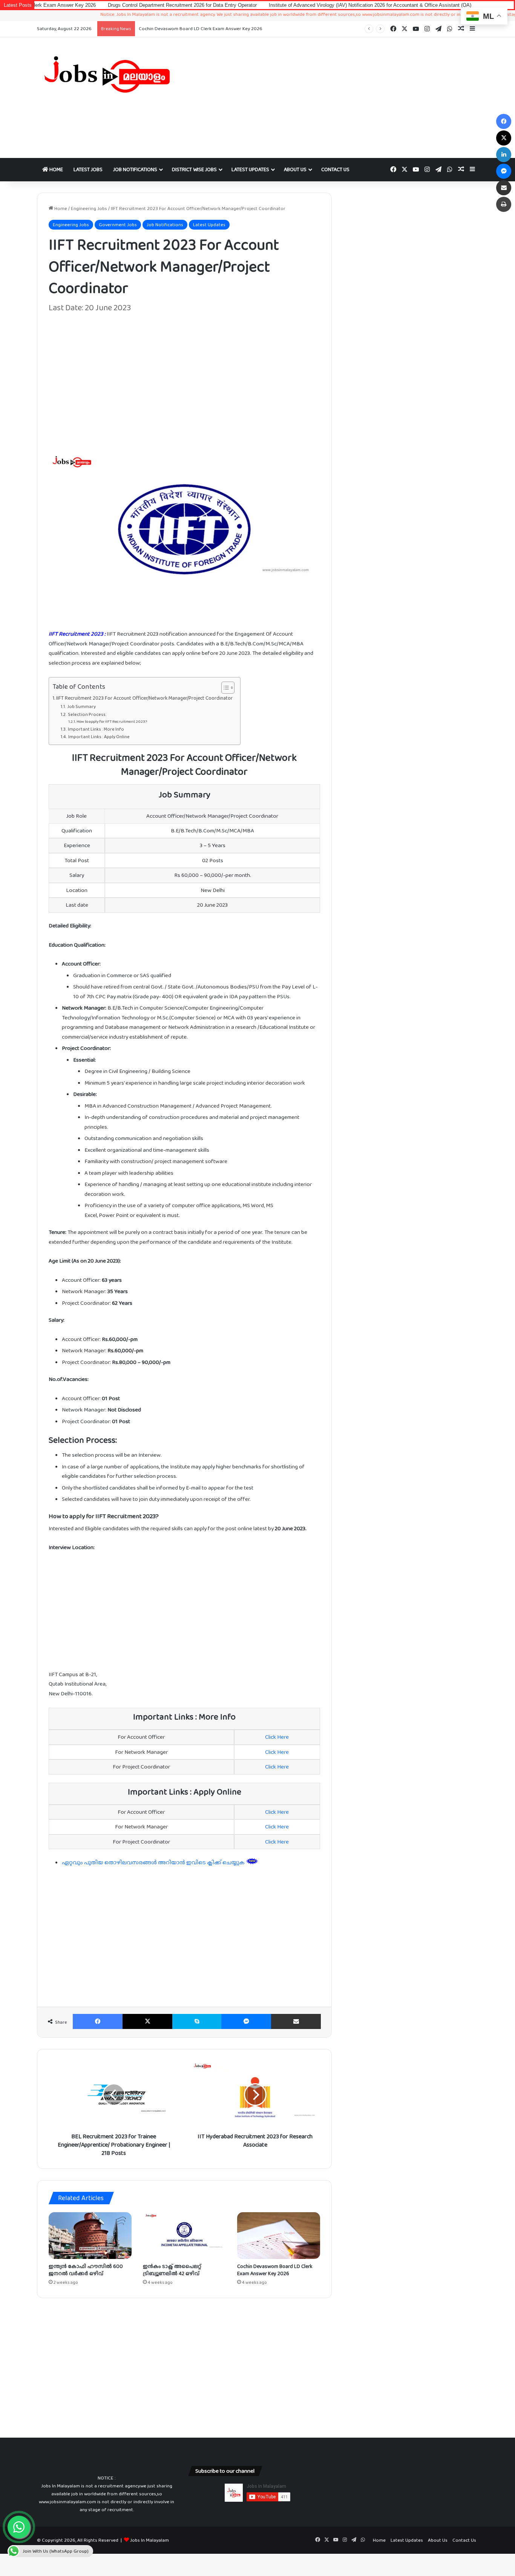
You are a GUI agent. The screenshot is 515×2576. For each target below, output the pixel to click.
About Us (295, 169)
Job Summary (81, 706)
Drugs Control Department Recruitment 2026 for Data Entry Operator (104, 5)
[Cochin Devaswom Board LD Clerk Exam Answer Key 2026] (279, 2236)
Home (56, 169)
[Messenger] (246, 2021)
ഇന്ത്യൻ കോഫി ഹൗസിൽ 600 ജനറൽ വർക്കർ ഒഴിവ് (86, 2270)
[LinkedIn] (504, 155)
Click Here (277, 1737)
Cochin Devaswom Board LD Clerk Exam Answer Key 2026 (275, 2270)
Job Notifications (135, 169)
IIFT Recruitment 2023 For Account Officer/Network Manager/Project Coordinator (144, 698)
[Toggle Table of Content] (224, 688)
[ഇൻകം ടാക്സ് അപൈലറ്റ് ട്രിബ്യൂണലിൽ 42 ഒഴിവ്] (184, 2236)
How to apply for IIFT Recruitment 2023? (112, 721)
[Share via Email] (296, 2021)
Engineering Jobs (89, 208)
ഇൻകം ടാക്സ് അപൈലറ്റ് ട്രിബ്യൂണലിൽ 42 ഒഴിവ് (172, 2270)
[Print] (504, 204)
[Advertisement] (333, 98)
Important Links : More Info (96, 729)
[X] (147, 2021)
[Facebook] (98, 2021)
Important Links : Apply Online (99, 737)
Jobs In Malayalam (149, 2540)
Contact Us (335, 169)
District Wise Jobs (194, 169)
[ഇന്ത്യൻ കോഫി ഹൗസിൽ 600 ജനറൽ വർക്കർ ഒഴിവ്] (90, 2236)
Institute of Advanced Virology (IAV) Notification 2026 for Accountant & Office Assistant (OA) (292, 5)
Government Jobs (118, 224)
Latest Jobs (88, 169)
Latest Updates (250, 169)
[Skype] (197, 2021)
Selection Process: (87, 714)
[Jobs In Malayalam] (107, 74)
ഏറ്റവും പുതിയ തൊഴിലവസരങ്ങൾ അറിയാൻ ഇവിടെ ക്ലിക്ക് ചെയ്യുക (154, 1862)
